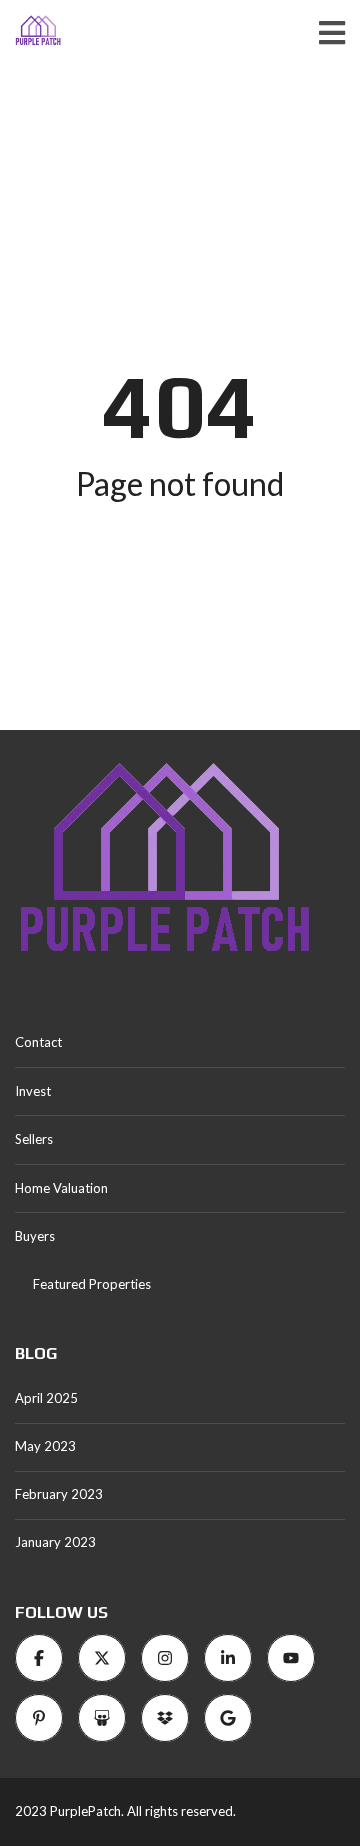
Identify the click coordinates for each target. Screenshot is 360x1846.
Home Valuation (61, 1188)
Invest (33, 1091)
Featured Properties (92, 1284)
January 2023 (55, 1542)
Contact (38, 1042)
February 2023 (59, 1494)
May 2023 (45, 1446)
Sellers (34, 1139)
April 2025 (46, 1398)
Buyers (35, 1236)
